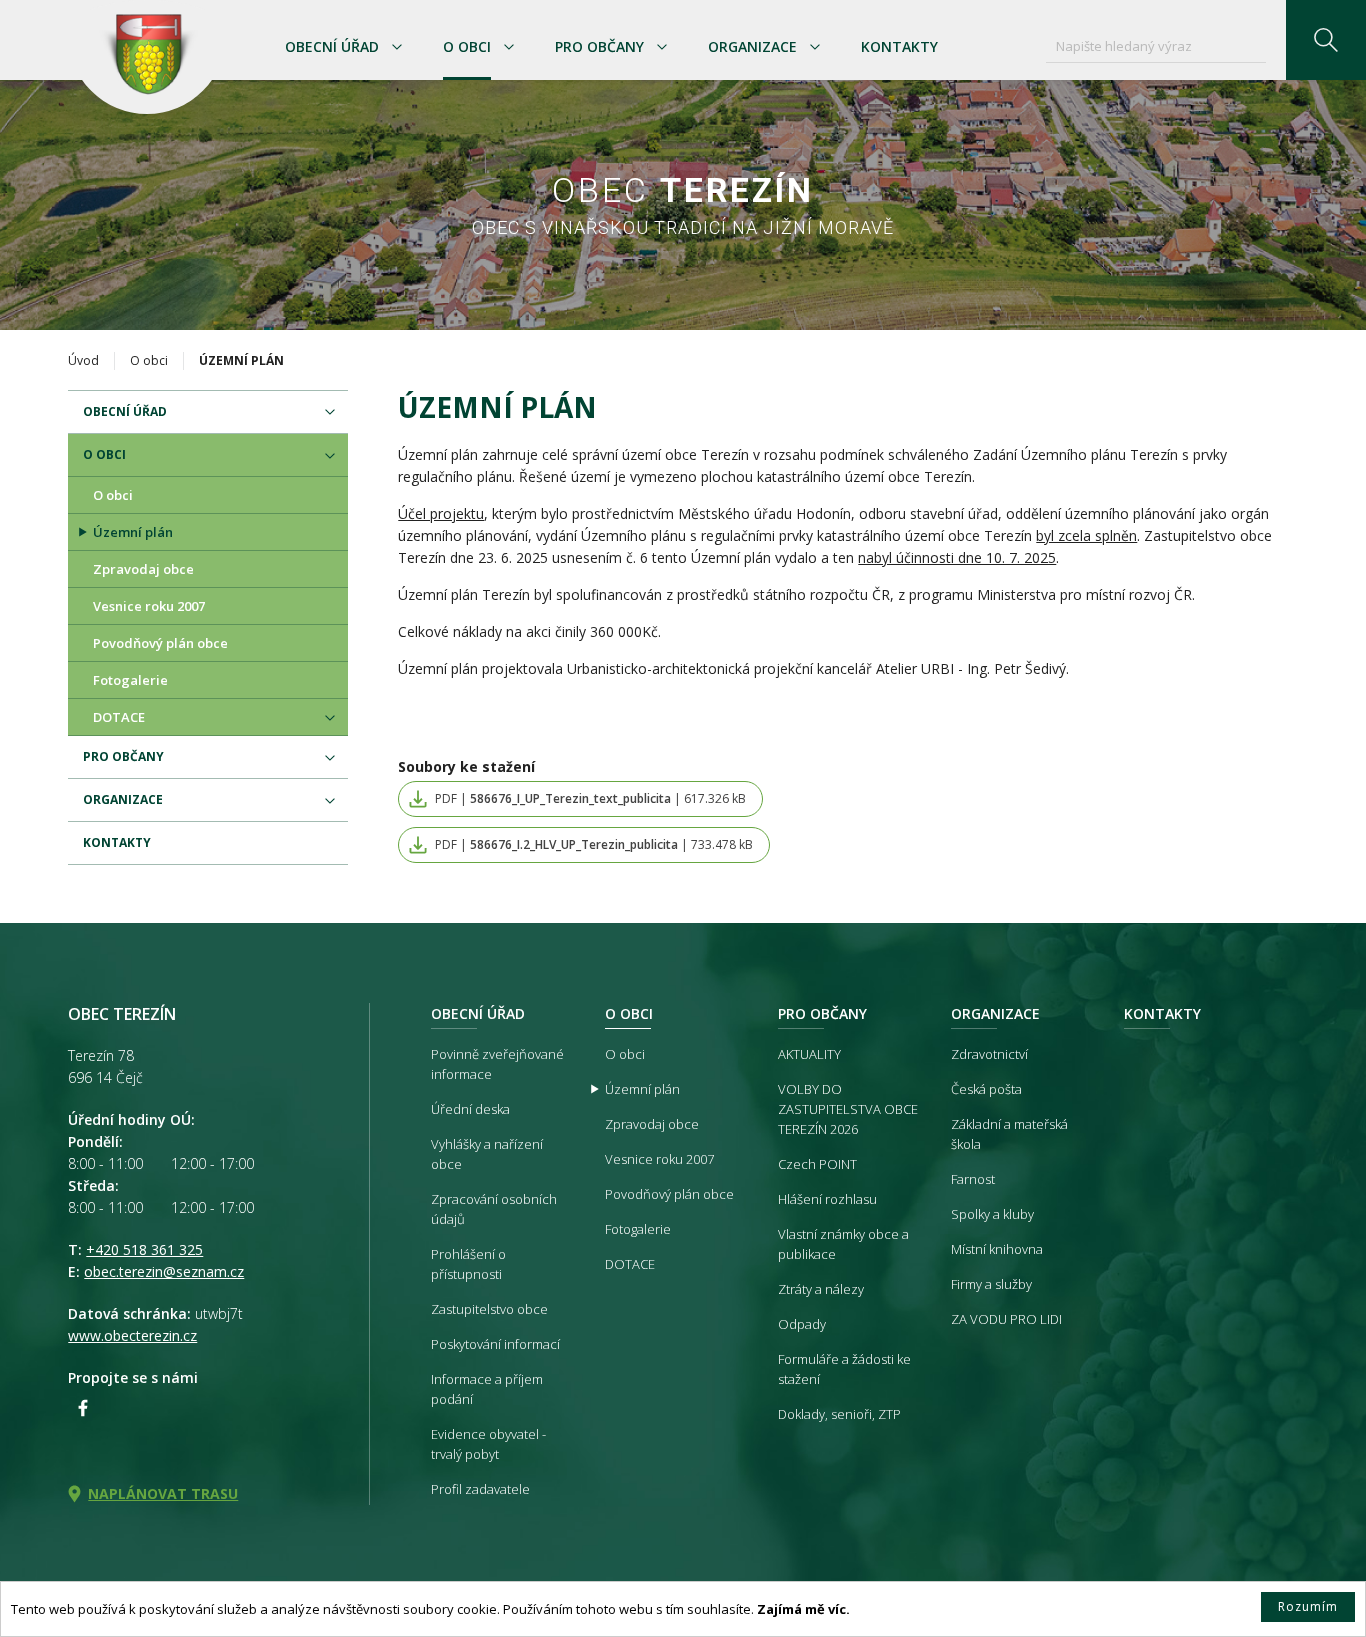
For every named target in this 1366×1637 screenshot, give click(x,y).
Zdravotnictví (989, 1054)
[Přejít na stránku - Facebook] (83, 1408)
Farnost (973, 1179)
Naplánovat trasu (163, 1493)
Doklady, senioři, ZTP (839, 1414)
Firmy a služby (991, 1284)
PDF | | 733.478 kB (594, 844)
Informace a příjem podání (487, 1389)
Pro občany (599, 46)
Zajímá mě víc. (803, 1609)
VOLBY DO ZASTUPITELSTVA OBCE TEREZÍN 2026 (848, 1109)
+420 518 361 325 (144, 1249)
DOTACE (119, 717)
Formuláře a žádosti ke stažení (844, 1369)
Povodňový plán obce (160, 643)
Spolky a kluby (992, 1214)
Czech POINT (817, 1164)
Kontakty (899, 46)
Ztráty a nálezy (821, 1289)
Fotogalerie (130, 680)
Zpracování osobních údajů (494, 1209)
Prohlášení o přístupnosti (468, 1264)
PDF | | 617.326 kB (590, 798)
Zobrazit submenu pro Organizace (815, 47)
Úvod (83, 360)
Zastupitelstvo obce (489, 1309)
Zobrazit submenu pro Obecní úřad (397, 47)
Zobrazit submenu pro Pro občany (662, 47)
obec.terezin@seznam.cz (164, 1271)
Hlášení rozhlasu (827, 1199)
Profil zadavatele (480, 1489)
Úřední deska (470, 1109)
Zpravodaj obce (143, 569)
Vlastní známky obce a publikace (843, 1244)
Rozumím (1308, 1606)
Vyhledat (1326, 40)
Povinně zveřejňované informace (497, 1064)
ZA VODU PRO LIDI (1006, 1319)
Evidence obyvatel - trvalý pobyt (488, 1444)
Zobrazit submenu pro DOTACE (330, 718)
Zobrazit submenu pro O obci (509, 47)
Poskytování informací (495, 1344)
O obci (467, 46)
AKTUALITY (809, 1054)
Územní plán (133, 532)
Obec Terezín (147, 57)
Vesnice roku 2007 (149, 606)
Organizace (752, 46)
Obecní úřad (332, 46)
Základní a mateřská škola (1009, 1134)
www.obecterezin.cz (132, 1335)
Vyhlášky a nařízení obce (487, 1154)
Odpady (802, 1324)
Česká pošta (986, 1089)
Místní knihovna (997, 1249)
